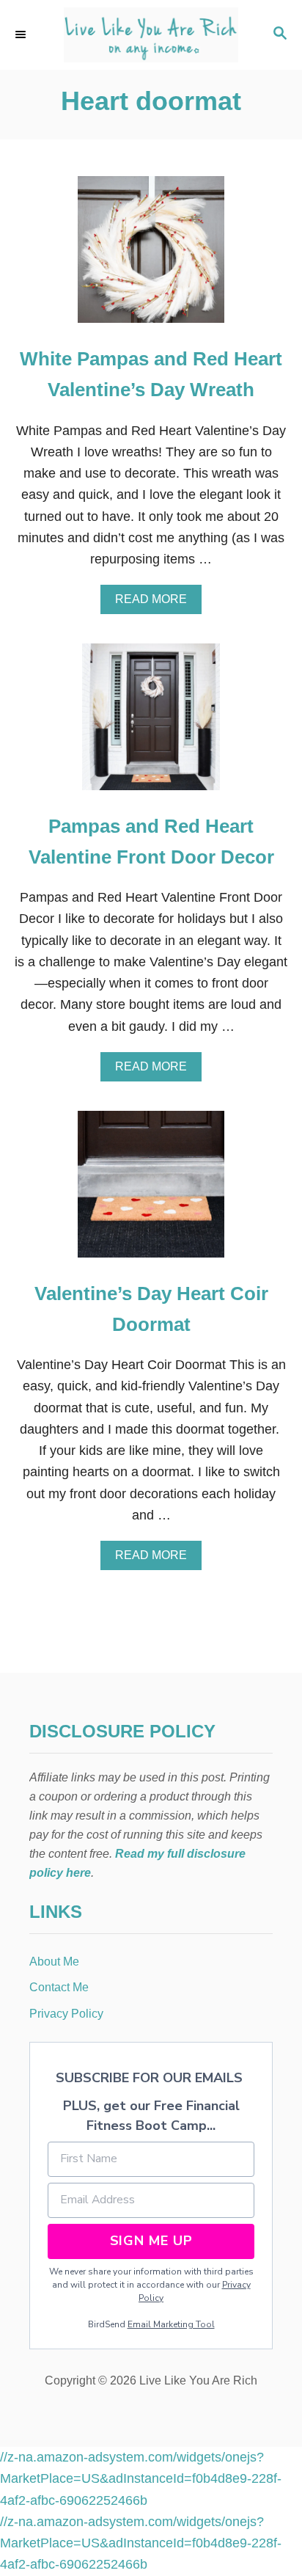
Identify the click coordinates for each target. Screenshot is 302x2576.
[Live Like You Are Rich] (151, 35)
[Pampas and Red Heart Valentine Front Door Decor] (151, 723)
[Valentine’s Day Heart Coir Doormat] (151, 1191)
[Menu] (22, 34)
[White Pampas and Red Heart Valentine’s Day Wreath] (151, 256)
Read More (156, 603)
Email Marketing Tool (171, 2324)
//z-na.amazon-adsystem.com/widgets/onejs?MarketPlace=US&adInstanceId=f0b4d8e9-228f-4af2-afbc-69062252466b (141, 2479)
